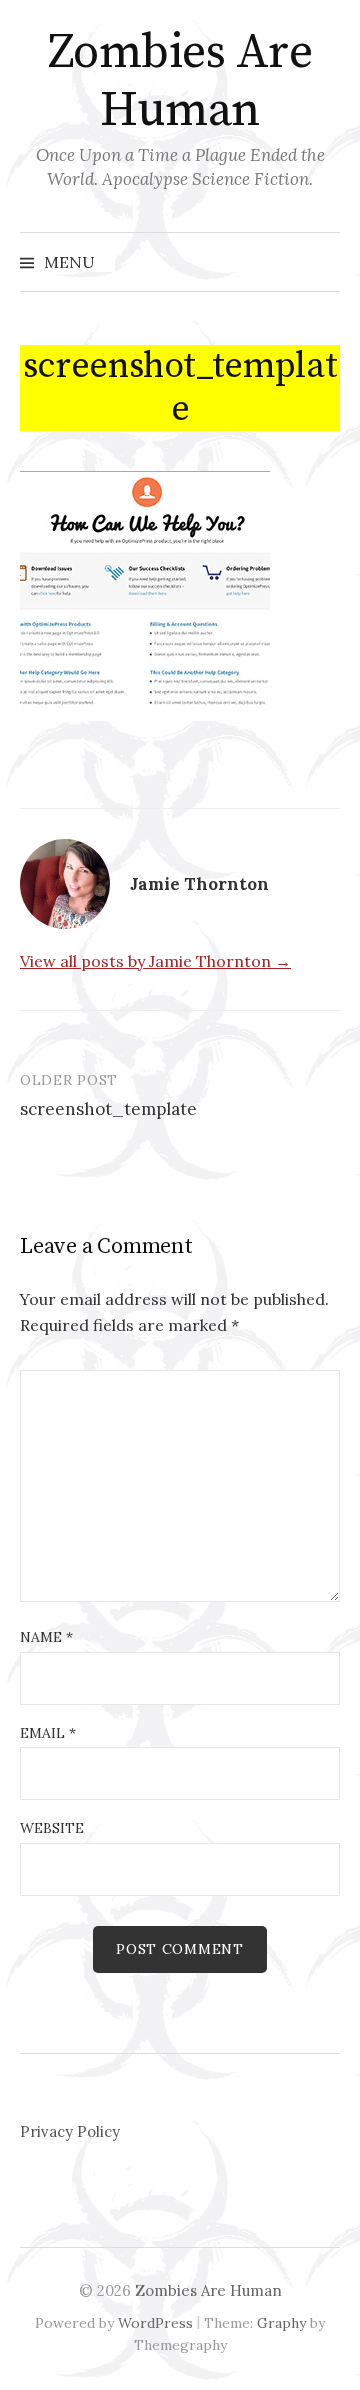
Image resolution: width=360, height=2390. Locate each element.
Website (52, 1828)
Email (48, 1733)
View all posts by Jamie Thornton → (155, 961)
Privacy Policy (70, 2131)
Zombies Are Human (180, 82)
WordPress (155, 2323)
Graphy (281, 2323)
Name (46, 1637)
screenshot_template (108, 1109)
